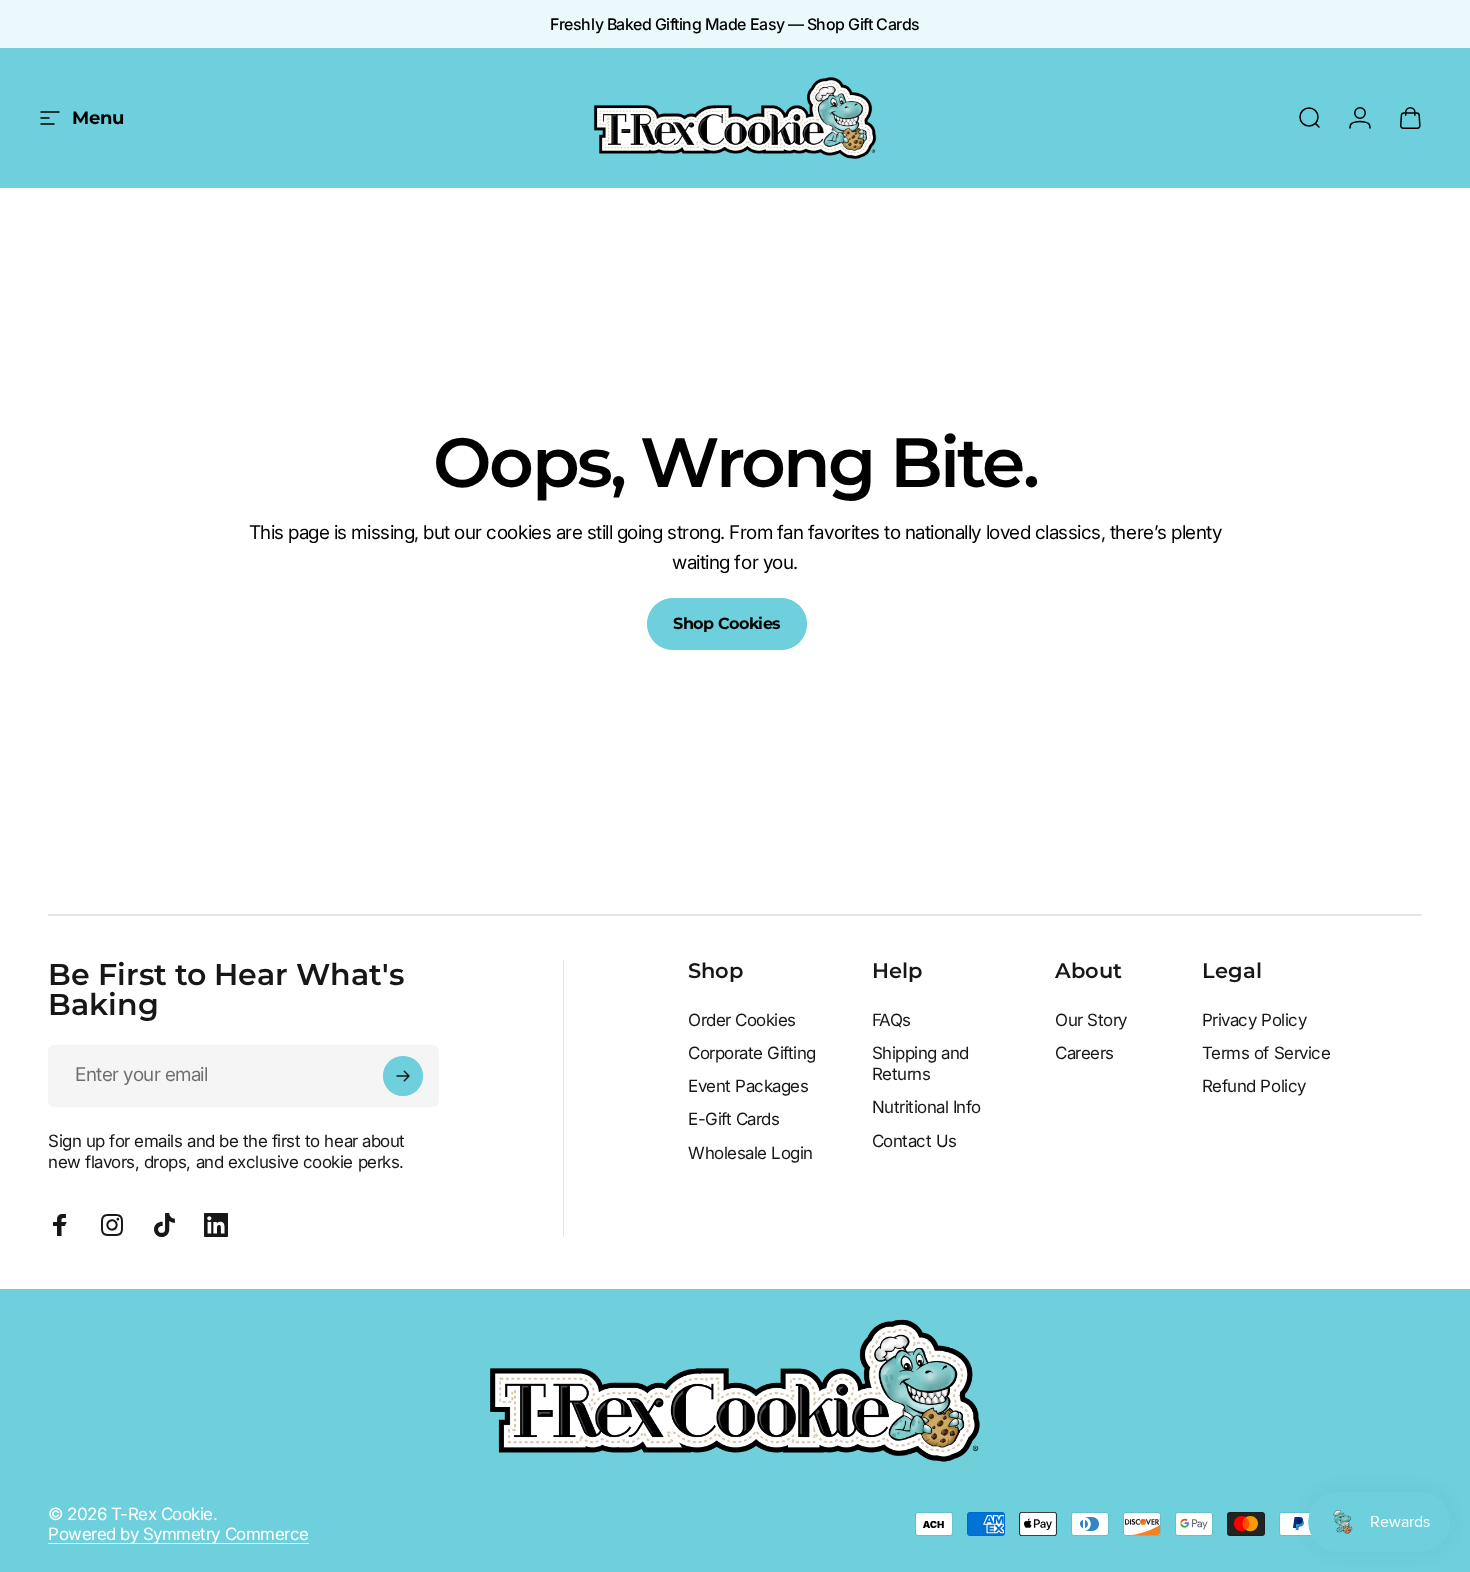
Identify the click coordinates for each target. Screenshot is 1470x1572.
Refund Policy (1254, 1086)
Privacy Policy (1254, 1020)
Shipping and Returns (920, 1063)
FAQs (891, 1020)
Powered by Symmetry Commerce (178, 1534)
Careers (1084, 1053)
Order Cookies (742, 1020)
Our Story (1091, 1020)
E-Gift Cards (733, 1119)
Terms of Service (1266, 1053)
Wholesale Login (750, 1153)
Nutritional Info (926, 1107)
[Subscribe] (403, 1076)
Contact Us (914, 1141)
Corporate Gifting (752, 1053)
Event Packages (748, 1086)
